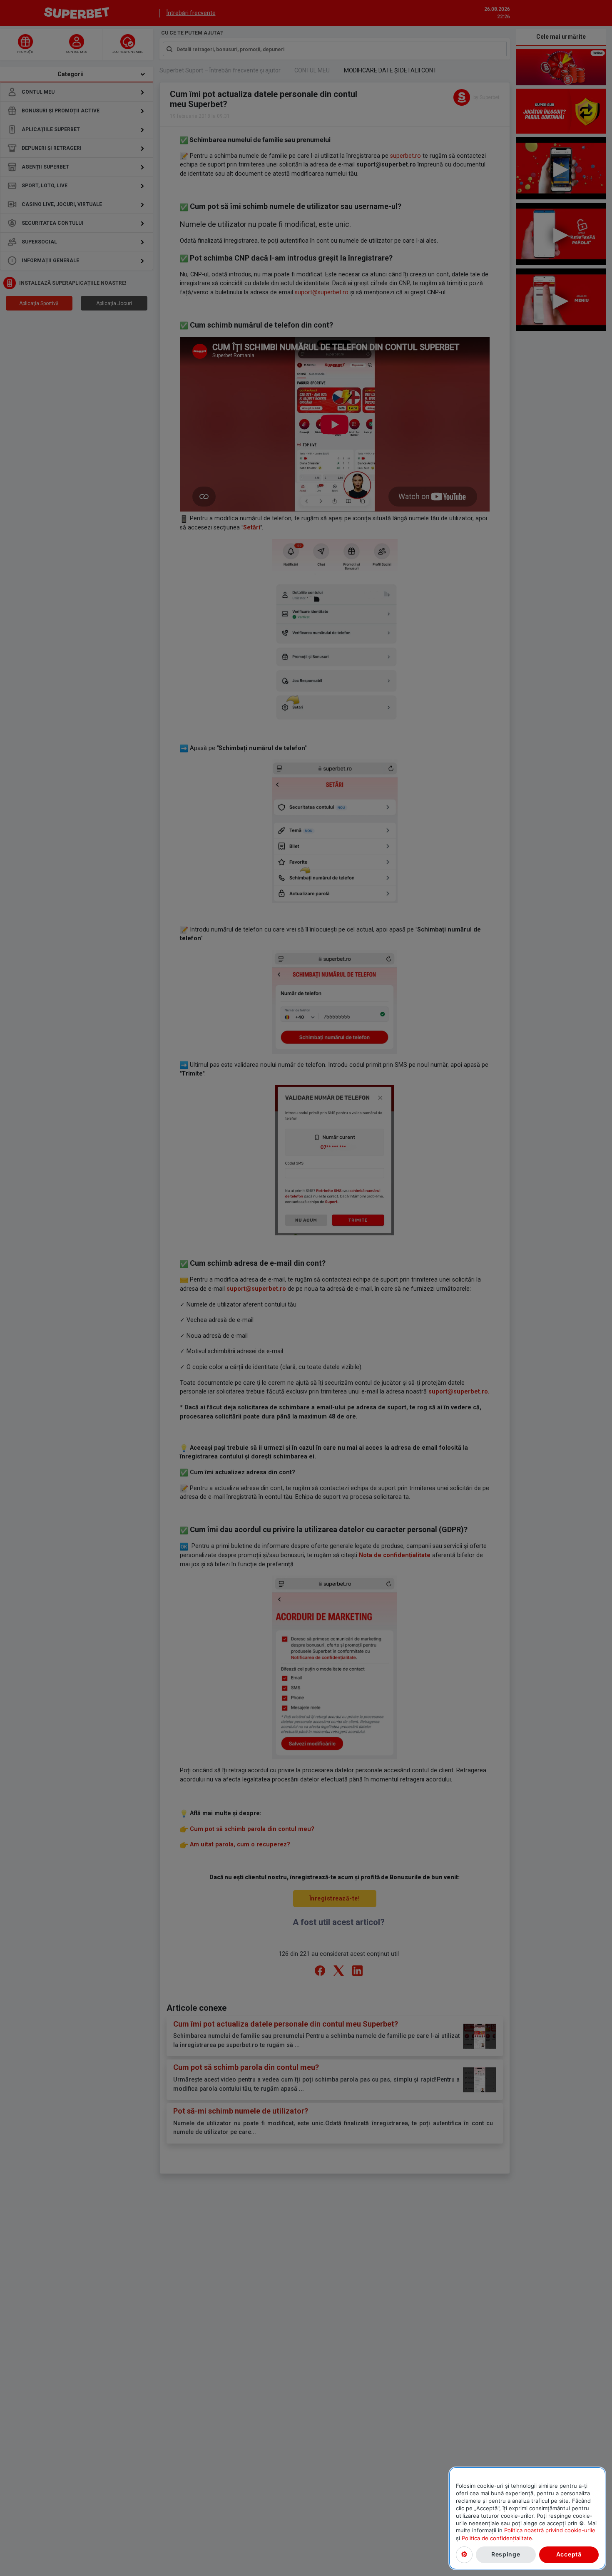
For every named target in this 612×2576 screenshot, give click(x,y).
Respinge (506, 2554)
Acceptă (569, 2554)
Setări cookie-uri (464, 2554)
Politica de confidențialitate (497, 2538)
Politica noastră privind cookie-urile (550, 2530)
